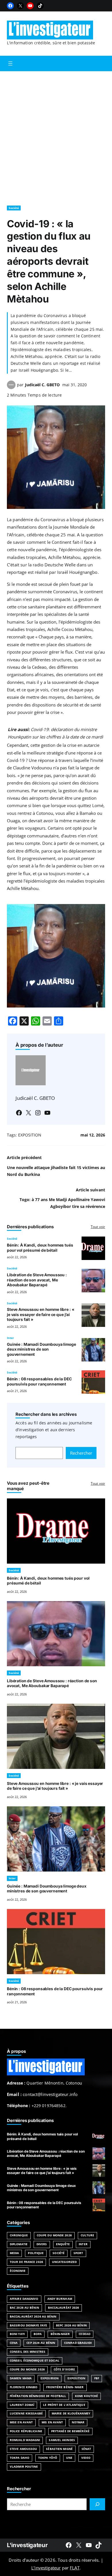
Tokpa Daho (20, 2458)
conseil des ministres (28, 2352)
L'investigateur (27, 2545)
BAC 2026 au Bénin (24, 2308)
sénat (86, 2449)
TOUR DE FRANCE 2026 (26, 2262)
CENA (14, 2343)
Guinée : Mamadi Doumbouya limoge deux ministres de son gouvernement (41, 1349)
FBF (97, 2378)
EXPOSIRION (50, 2378)
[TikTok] (40, 6)
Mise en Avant (21, 2422)
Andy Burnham (60, 2299)
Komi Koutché (86, 2396)
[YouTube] (30, 6)
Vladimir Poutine (24, 2467)
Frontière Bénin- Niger (65, 2387)
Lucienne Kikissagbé (26, 2413)
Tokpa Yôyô (48, 2458)
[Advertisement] (56, 136)
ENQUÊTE (63, 2244)
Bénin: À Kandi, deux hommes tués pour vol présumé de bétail (40, 1248)
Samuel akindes (62, 2440)
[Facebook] (10, 6)
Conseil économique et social (35, 2361)
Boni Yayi (17, 2334)
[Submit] (97, 2504)
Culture (88, 2235)
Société (14, 208)
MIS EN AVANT (52, 2422)
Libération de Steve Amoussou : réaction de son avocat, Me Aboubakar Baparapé (37, 1280)
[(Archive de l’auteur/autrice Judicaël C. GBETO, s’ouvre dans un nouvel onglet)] (11, 387)
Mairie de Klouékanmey (71, 2413)
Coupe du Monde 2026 (54, 2235)
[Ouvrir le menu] (10, 63)
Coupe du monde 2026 (27, 2369)
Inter (10, 1338)
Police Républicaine (26, 2431)
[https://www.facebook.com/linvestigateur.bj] (69, 2545)
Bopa (38, 2334)
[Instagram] (38, 1113)
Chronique (19, 2235)
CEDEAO (85, 2334)
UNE (69, 2458)
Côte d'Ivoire (64, 2369)
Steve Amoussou (23, 2449)
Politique (36, 2253)
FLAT (75, 2568)
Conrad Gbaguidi (78, 2343)
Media (14, 2253)
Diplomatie (19, 2244)
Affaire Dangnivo (24, 2299)
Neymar (78, 2422)
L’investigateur (46, 2568)
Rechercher (81, 1453)
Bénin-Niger (60, 2334)
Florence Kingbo (24, 2387)
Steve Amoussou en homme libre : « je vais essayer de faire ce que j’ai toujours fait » (41, 1314)
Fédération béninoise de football (38, 2396)
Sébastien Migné (59, 2449)
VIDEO (86, 2458)
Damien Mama (21, 2378)
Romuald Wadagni (25, 2440)
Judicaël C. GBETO (42, 385)
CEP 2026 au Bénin (41, 2343)
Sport (78, 2253)
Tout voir (98, 1227)
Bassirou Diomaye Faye (28, 2325)
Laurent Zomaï (22, 2405)
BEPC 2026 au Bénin (71, 2325)
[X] (20, 6)
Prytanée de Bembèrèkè (70, 2431)
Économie (18, 2271)
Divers (42, 2244)
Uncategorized (64, 2262)
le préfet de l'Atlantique (64, 2405)
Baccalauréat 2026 (64, 2308)
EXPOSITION (30, 1135)
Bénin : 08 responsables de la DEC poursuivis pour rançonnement (39, 1381)
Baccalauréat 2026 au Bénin (33, 2317)
